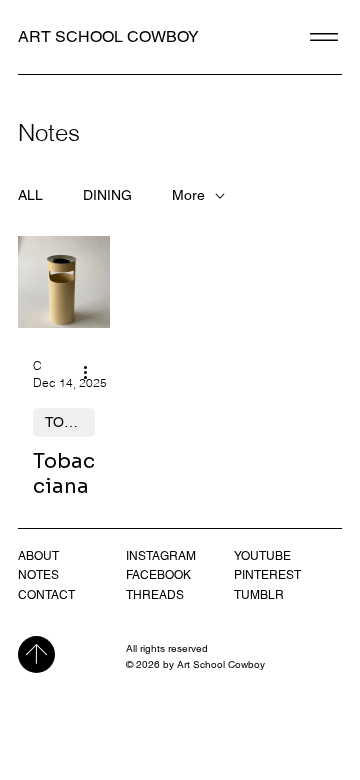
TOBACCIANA (70, 422)
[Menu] (324, 37)
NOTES (38, 575)
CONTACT (46, 595)
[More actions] (92, 373)
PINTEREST (267, 575)
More (188, 195)
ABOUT (38, 556)
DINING (107, 195)
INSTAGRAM (161, 556)
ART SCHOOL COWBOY (108, 36)
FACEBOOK (158, 575)
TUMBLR (259, 595)
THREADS (155, 595)
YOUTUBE (262, 556)
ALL (30, 195)
